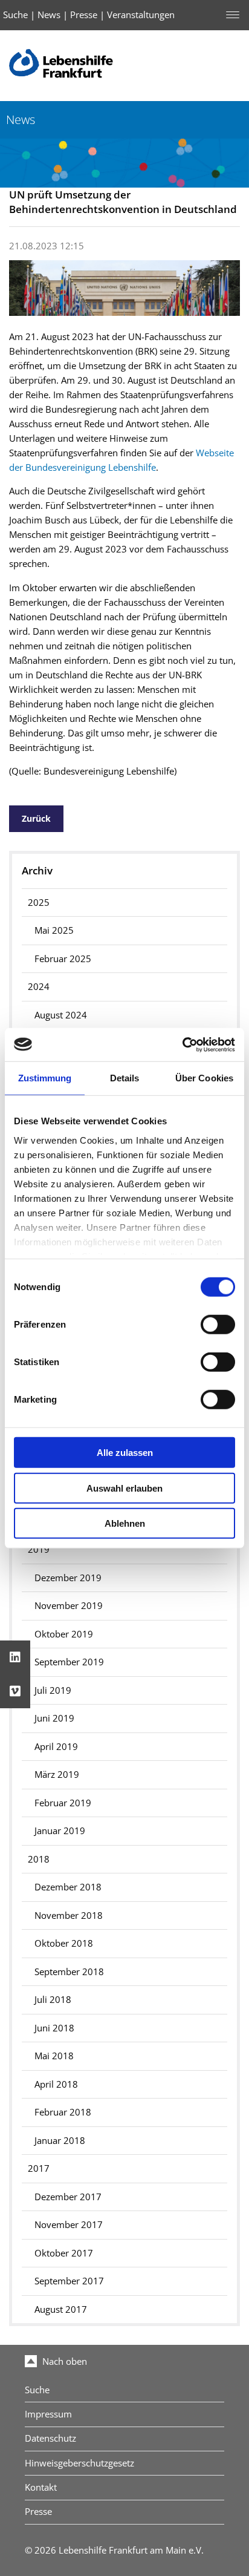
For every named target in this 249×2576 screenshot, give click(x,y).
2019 (39, 1549)
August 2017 (61, 2309)
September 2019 (69, 1662)
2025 (39, 903)
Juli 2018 (53, 2000)
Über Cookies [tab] (204, 1078)
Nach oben (63, 2361)
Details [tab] (125, 1078)
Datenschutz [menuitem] (50, 2438)
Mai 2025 (54, 930)
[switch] (218, 1325)
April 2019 (56, 1747)
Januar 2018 (60, 2141)
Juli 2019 (53, 1690)
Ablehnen (125, 1523)
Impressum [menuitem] (48, 2414)
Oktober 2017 (64, 2253)
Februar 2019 (63, 1803)
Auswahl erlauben (124, 1488)
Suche (15, 15)
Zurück (36, 818)
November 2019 (69, 1606)
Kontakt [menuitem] (41, 2487)
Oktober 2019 (64, 1634)
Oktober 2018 (64, 1943)
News (49, 15)
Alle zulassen (125, 1453)
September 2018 (69, 1972)
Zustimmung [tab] (45, 1078)
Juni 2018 (54, 2028)
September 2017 (69, 2281)
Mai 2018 (54, 2056)
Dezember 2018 (68, 1887)
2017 (39, 2168)
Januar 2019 (60, 1831)
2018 (39, 1859)
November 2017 (69, 2225)
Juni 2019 (54, 1718)
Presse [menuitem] (38, 2512)
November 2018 (69, 1916)
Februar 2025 (63, 959)
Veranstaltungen (141, 15)
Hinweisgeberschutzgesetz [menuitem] (79, 2463)
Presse (84, 15)
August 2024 (61, 1015)
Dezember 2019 (68, 1578)
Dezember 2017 (68, 2197)
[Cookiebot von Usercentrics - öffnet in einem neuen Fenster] (182, 1044)
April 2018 (56, 2084)
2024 (39, 987)
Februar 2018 (63, 2112)
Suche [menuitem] (37, 2390)
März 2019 (57, 1775)
